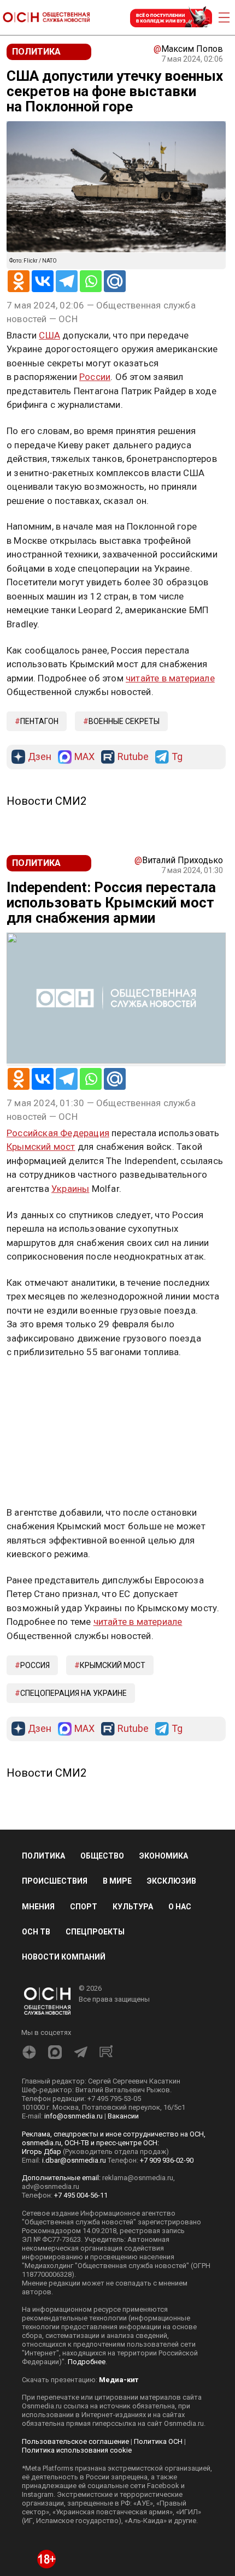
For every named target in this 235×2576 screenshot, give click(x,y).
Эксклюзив (172, 1758)
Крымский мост (41, 1147)
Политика (43, 1733)
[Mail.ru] (115, 281)
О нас (180, 1783)
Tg (177, 757)
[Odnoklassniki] (19, 281)
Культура (133, 1783)
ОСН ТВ (36, 1808)
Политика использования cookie (77, 2327)
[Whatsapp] (91, 281)
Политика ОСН (158, 2318)
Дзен (40, 757)
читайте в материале (170, 678)
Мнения (38, 1783)
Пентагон (39, 721)
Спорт (84, 1783)
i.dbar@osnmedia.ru (74, 2037)
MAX (84, 757)
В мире (117, 1758)
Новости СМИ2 (46, 801)
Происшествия (55, 1758)
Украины (70, 1189)
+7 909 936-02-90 (167, 2037)
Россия (35, 1542)
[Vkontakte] (43, 281)
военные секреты (124, 721)
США (49, 335)
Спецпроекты (95, 1808)
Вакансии (123, 1993)
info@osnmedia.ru (74, 1993)
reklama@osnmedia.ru (138, 2054)
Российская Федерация (58, 1133)
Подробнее (87, 2238)
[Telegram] (67, 281)
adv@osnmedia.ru (51, 2063)
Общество (102, 1733)
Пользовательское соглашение (75, 2318)
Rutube (133, 757)
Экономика (164, 1733)
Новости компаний (64, 1833)
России (95, 377)
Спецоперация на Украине (74, 1570)
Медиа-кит (119, 2256)
